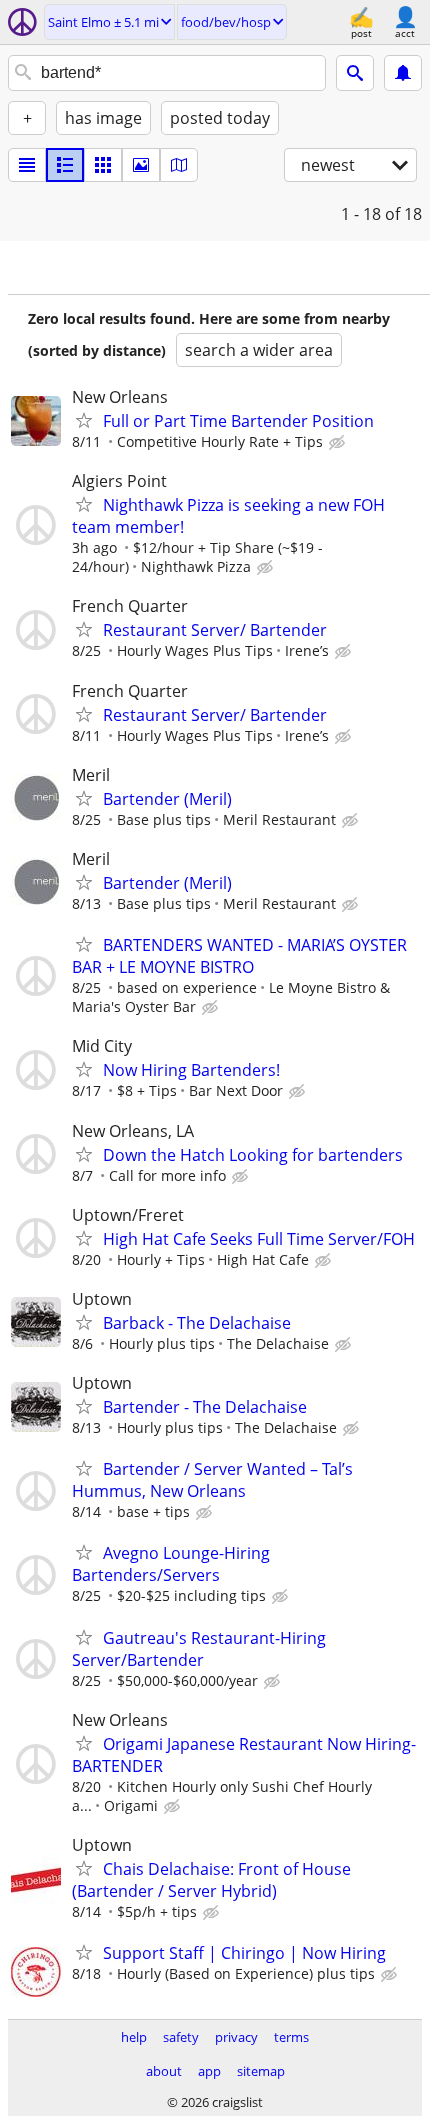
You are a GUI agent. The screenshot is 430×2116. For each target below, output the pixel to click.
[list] (27, 165)
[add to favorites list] (84, 420)
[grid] (103, 165)
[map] (179, 165)
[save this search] (403, 73)
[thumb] (65, 165)
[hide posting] (339, 443)
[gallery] (141, 165)
